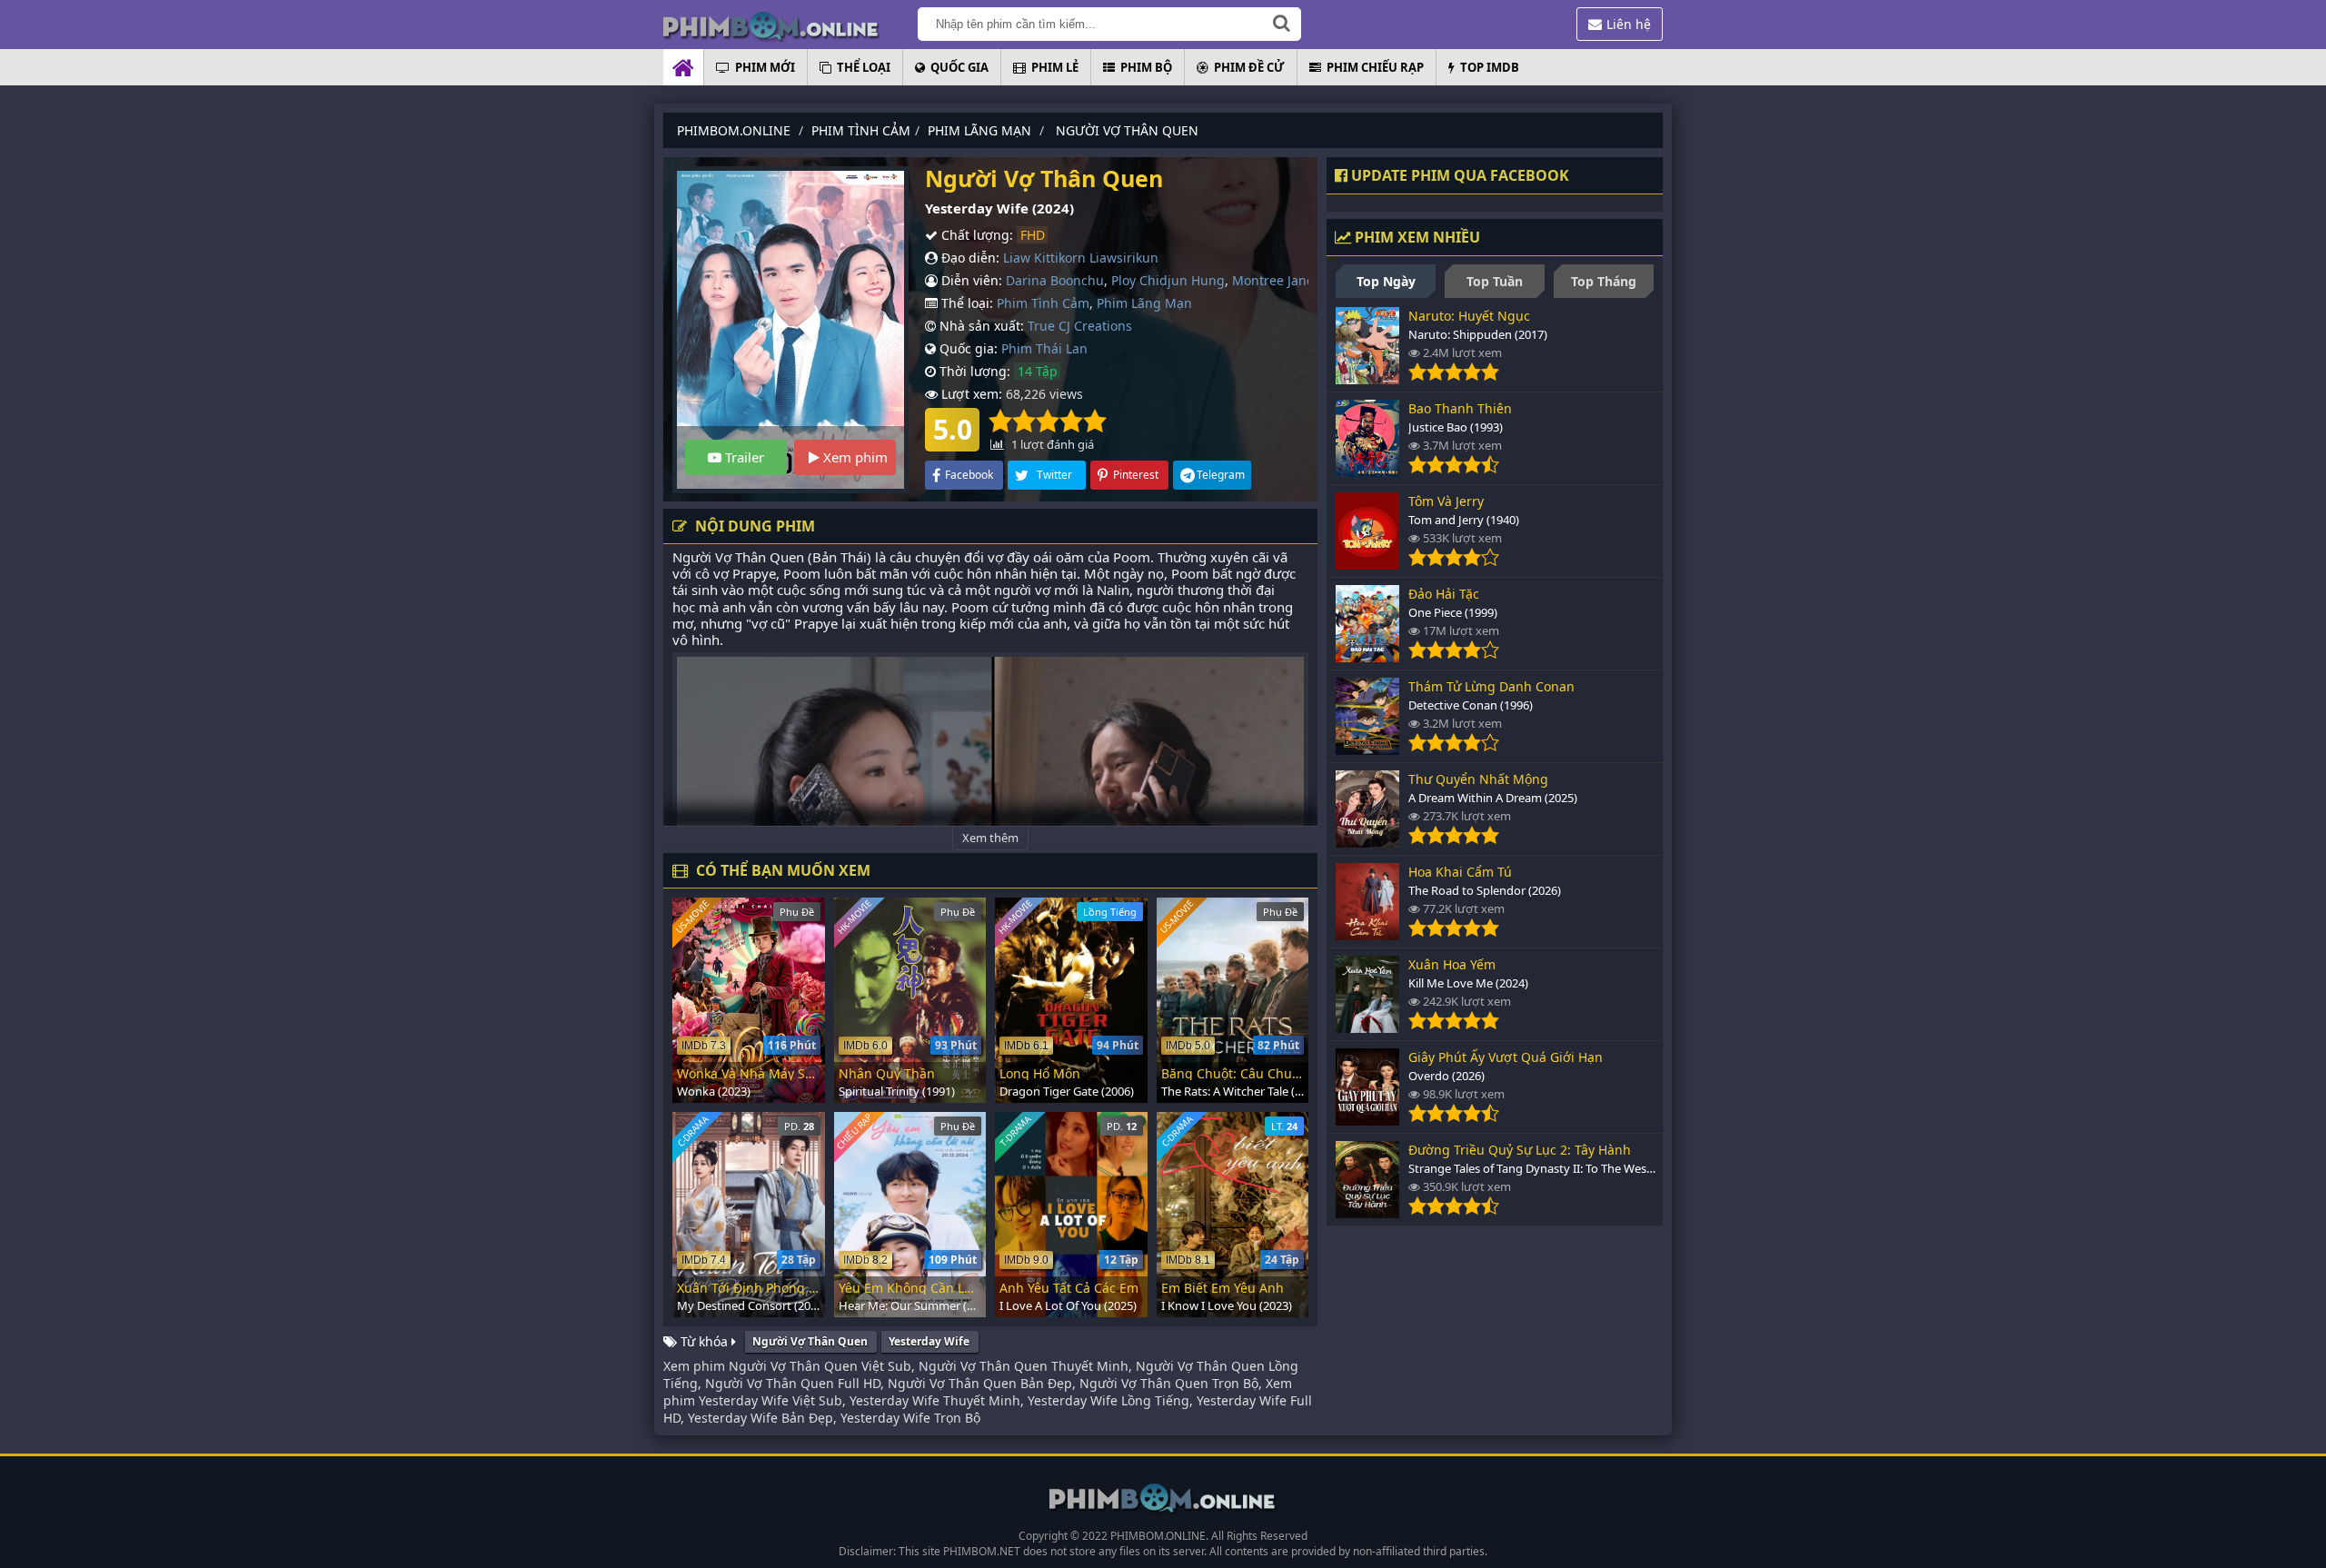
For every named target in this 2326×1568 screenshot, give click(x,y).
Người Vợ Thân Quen (810, 1341)
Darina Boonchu (1055, 280)
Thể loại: (965, 303)
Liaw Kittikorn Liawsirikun (1081, 258)
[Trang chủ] (790, 25)
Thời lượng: (973, 371)
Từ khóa (704, 1341)
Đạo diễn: (969, 258)
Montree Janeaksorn (1293, 280)
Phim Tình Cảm (1043, 303)
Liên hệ (1629, 24)
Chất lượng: (975, 235)
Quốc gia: (967, 348)
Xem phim (854, 457)
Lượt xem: (970, 394)
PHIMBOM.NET (982, 1551)
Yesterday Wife (929, 1341)
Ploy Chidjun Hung (1168, 280)
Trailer (743, 457)
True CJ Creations (1080, 326)
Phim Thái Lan (1044, 348)
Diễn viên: (970, 280)
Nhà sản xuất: (980, 326)
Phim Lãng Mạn (1144, 303)
